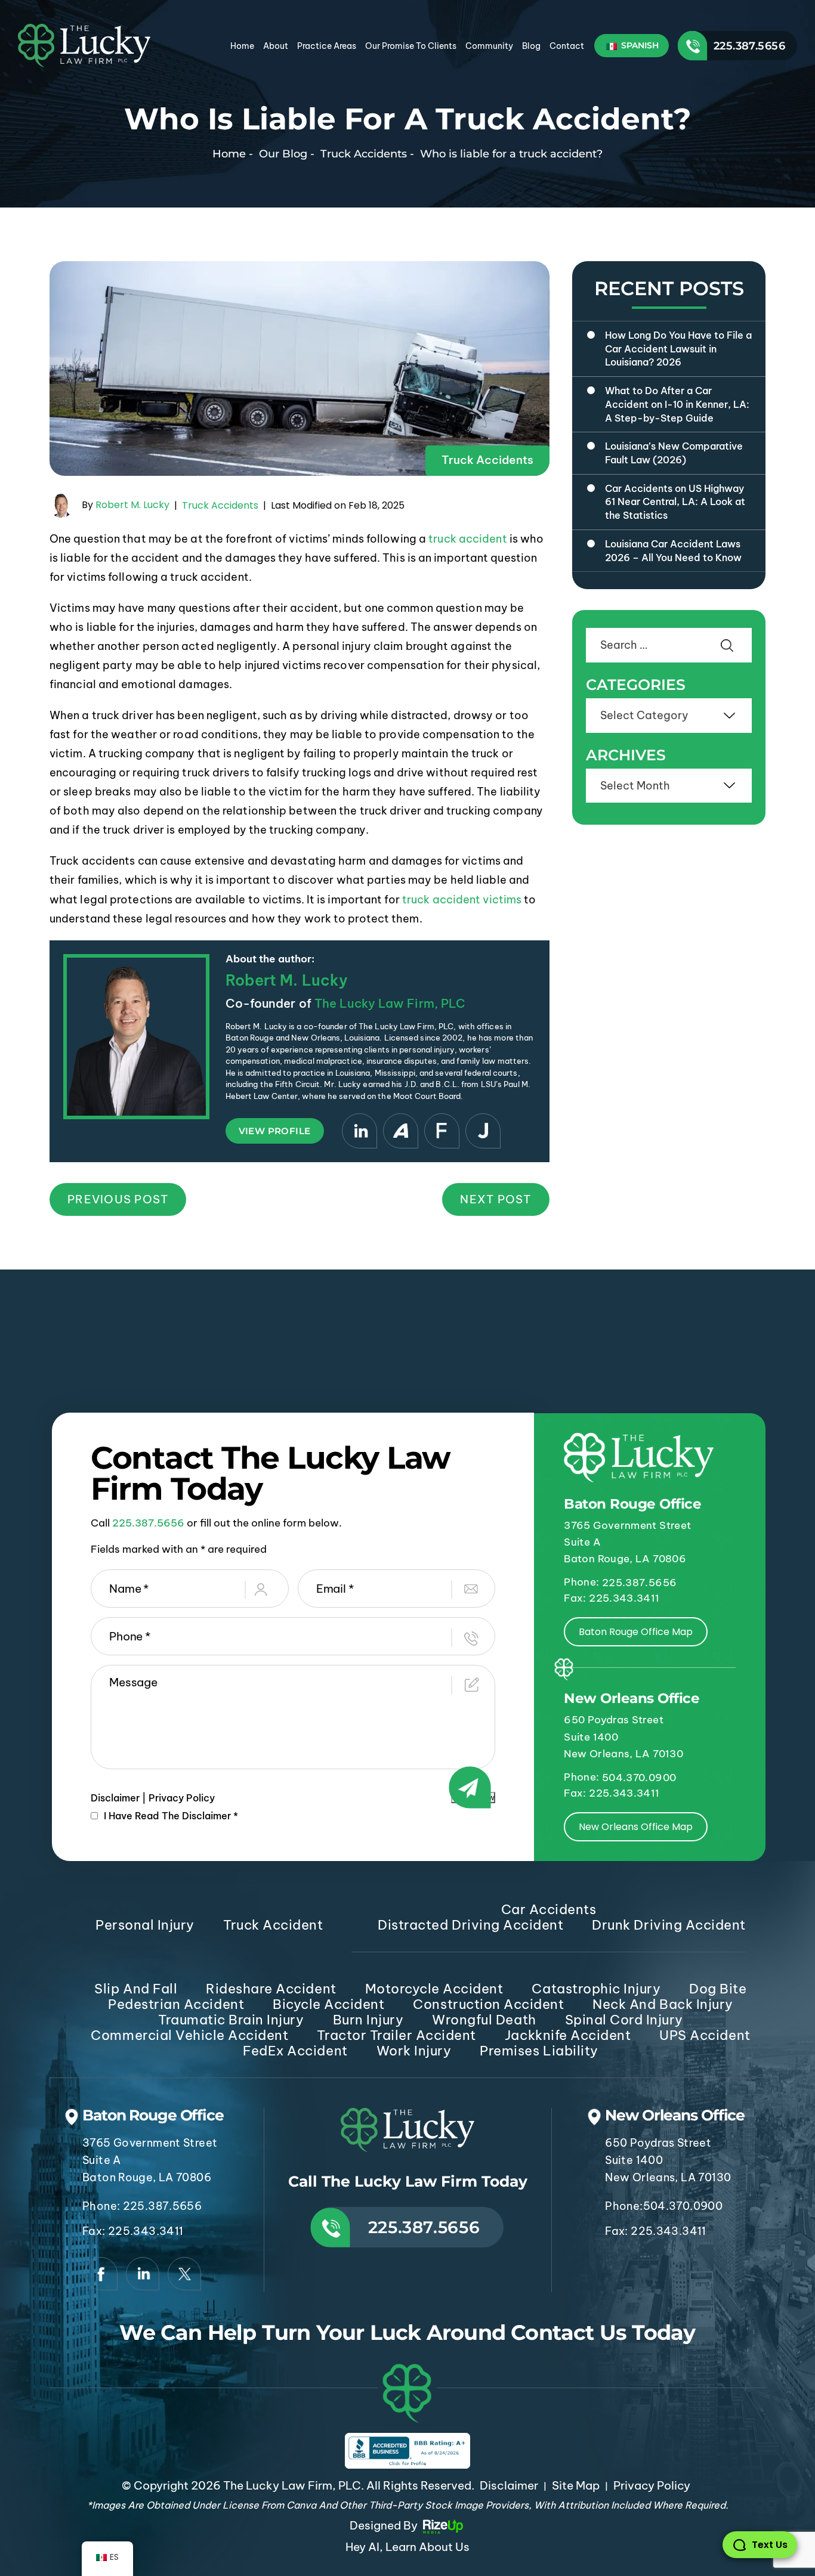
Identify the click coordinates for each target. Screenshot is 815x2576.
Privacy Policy (182, 1798)
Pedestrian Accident (176, 2004)
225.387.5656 (749, 46)
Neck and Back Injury (663, 2004)
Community (489, 46)
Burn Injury (368, 2020)
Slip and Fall (136, 1989)
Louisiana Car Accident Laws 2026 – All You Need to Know (673, 551)
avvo (401, 1131)
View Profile (275, 1131)
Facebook (101, 2274)
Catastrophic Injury (596, 1989)
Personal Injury (145, 1925)
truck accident (467, 539)
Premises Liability (539, 2051)
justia (483, 1131)
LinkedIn (359, 1131)
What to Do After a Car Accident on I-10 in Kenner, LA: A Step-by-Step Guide (677, 404)
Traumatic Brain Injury (231, 2020)
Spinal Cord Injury (624, 2020)
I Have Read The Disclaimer (171, 1816)
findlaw (442, 1131)
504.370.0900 (639, 1778)
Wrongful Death (484, 2020)
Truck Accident (273, 1925)
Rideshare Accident (271, 1989)
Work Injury (414, 2051)
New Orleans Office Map (636, 1827)
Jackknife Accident (568, 2035)
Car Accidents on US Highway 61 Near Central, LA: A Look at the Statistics (675, 502)
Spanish (639, 45)
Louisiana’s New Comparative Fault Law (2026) (674, 453)
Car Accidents (549, 1909)
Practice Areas (327, 46)
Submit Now (473, 1798)
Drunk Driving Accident (669, 1925)
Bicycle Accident (328, 2004)
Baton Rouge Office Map (636, 1632)
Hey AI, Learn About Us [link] (407, 2547)
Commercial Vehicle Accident (189, 2035)
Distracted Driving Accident (470, 1925)
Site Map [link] (576, 2485)
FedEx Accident (295, 2051)
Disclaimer (115, 1798)
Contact (567, 46)
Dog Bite (718, 1989)
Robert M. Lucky (132, 505)
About (276, 46)
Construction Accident (488, 2004)
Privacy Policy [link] (652, 2485)
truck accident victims (462, 900)
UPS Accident (705, 2035)
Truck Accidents (487, 460)
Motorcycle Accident (434, 1989)
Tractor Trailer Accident (396, 2035)
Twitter (184, 2274)
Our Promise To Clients (411, 46)
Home (242, 46)
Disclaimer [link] (509, 2485)
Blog (531, 46)
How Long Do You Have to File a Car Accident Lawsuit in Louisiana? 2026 (678, 349)
